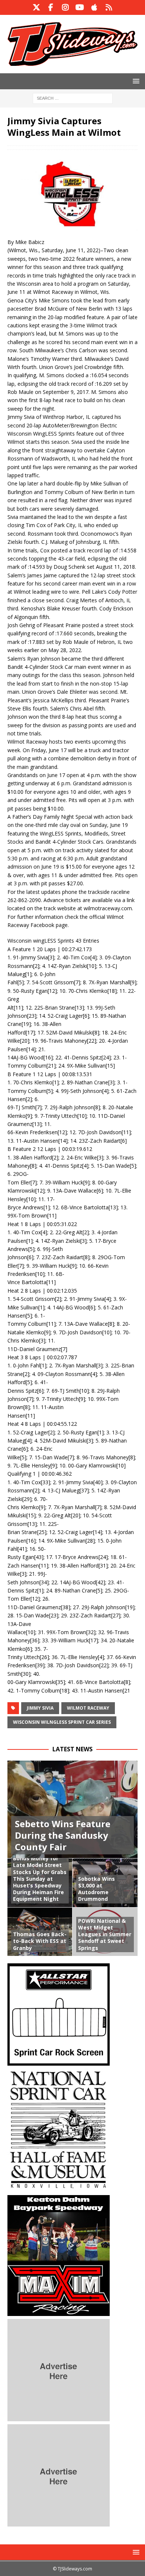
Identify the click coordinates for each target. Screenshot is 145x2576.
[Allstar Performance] (59, 2061)
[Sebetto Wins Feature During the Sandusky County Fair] (72, 1810)
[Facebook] (51, 7)
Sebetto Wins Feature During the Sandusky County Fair (63, 1835)
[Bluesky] (109, 7)
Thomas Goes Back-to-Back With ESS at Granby (40, 1941)
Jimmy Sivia (40, 1708)
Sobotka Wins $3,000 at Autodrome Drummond (96, 1889)
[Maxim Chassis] (59, 2311)
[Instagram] (65, 7)
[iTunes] (94, 7)
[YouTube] (80, 7)
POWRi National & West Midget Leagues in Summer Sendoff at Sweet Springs (105, 1934)
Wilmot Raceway (88, 1708)
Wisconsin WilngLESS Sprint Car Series (62, 1722)
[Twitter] (36, 7)
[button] (135, 81)
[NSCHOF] (59, 2187)
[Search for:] (73, 98)
